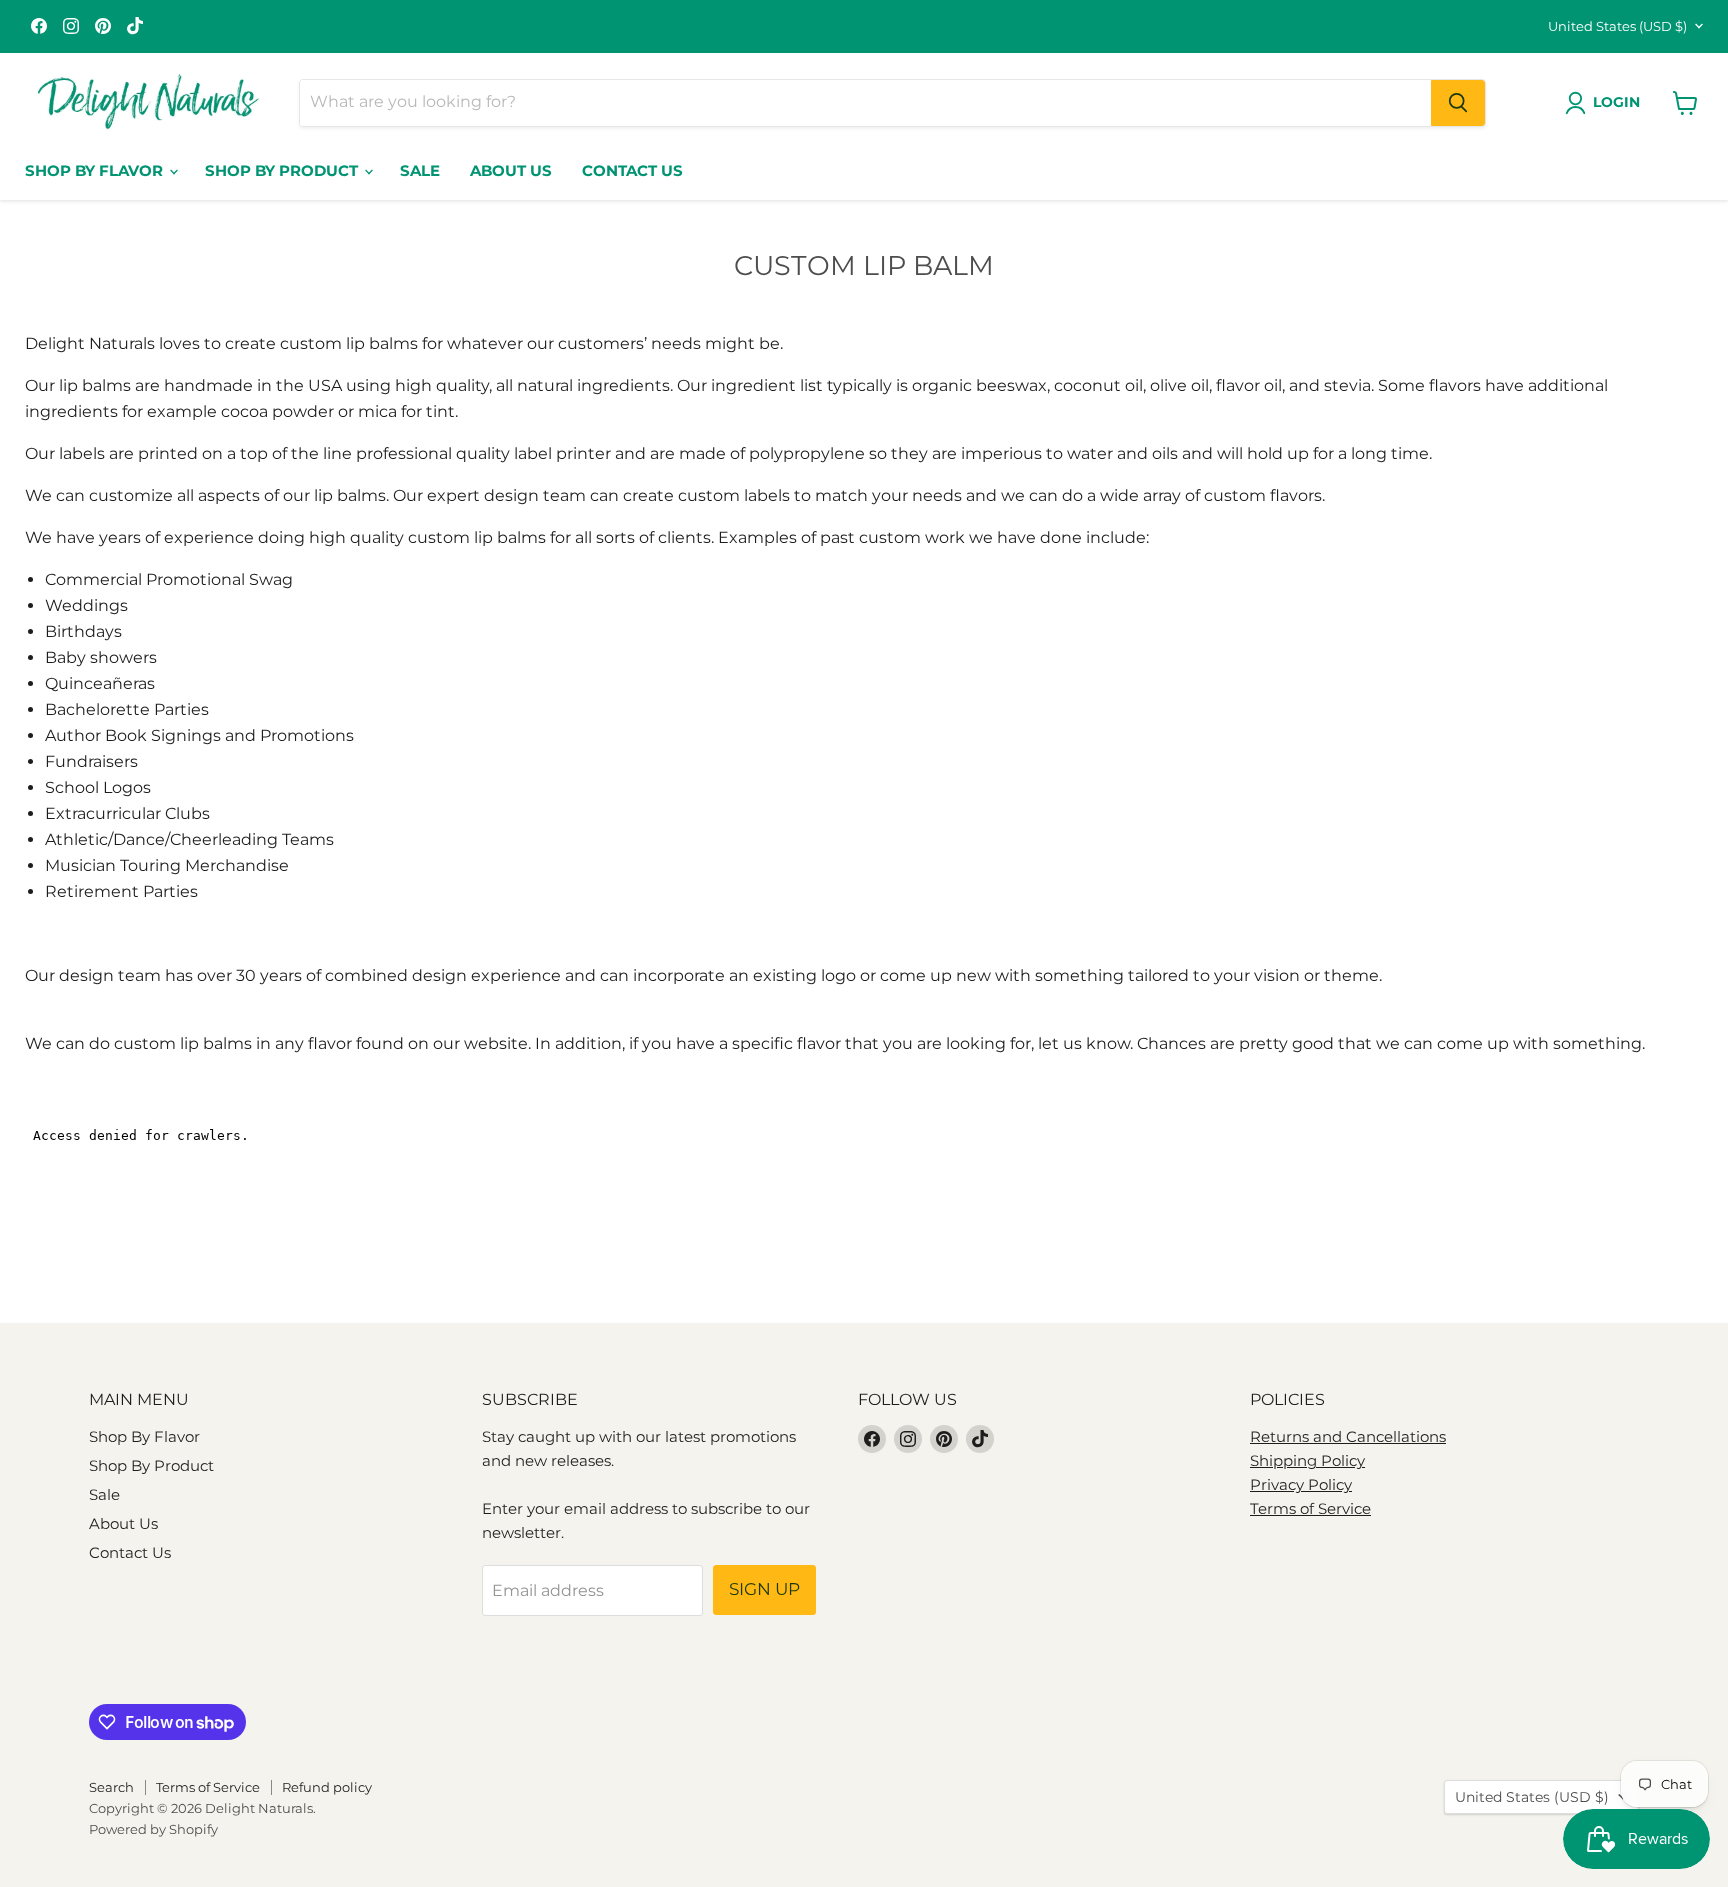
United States (1617, 26)
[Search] (1458, 103)
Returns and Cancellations (1348, 1436)
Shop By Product (283, 170)
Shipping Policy (1307, 1460)
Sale (420, 170)
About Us (511, 170)
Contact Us (632, 170)
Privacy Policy (1301, 1484)
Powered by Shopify (153, 1829)
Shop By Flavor (96, 170)
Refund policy (327, 1787)
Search (111, 1787)
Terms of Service (1310, 1508)
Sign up (764, 1589)
